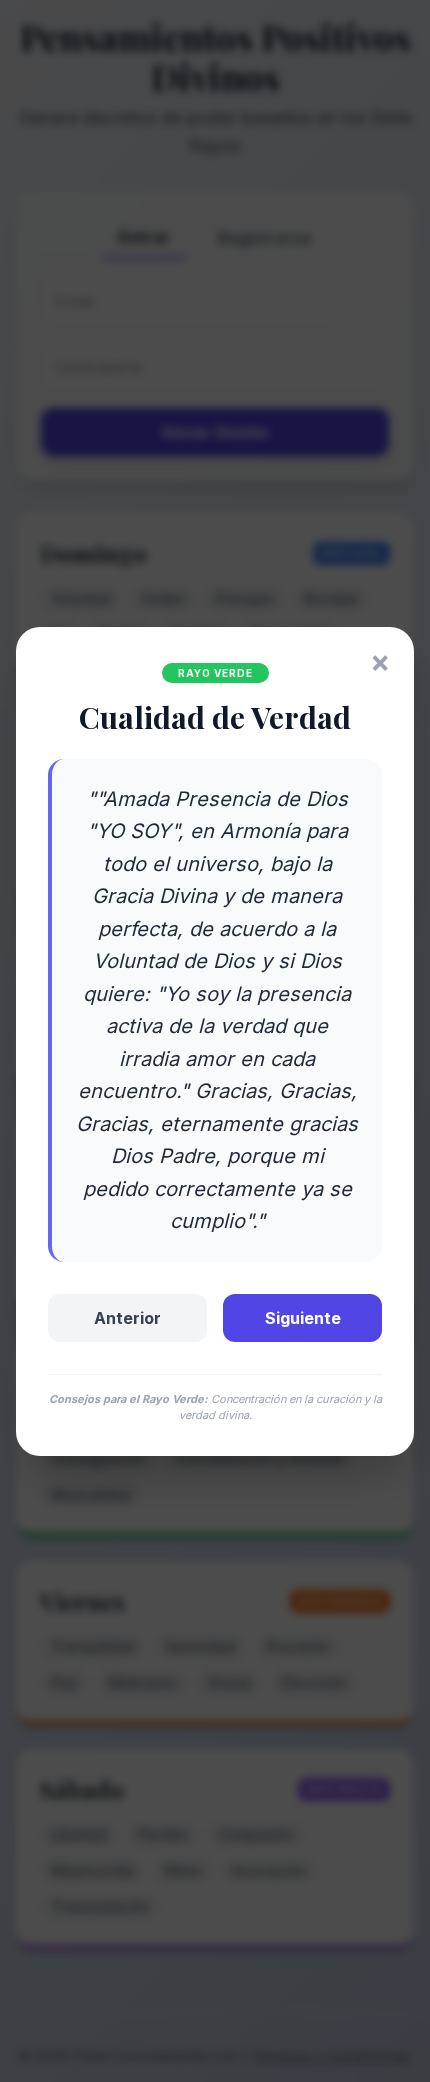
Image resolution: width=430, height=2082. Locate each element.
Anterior (127, 1318)
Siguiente (303, 1318)
